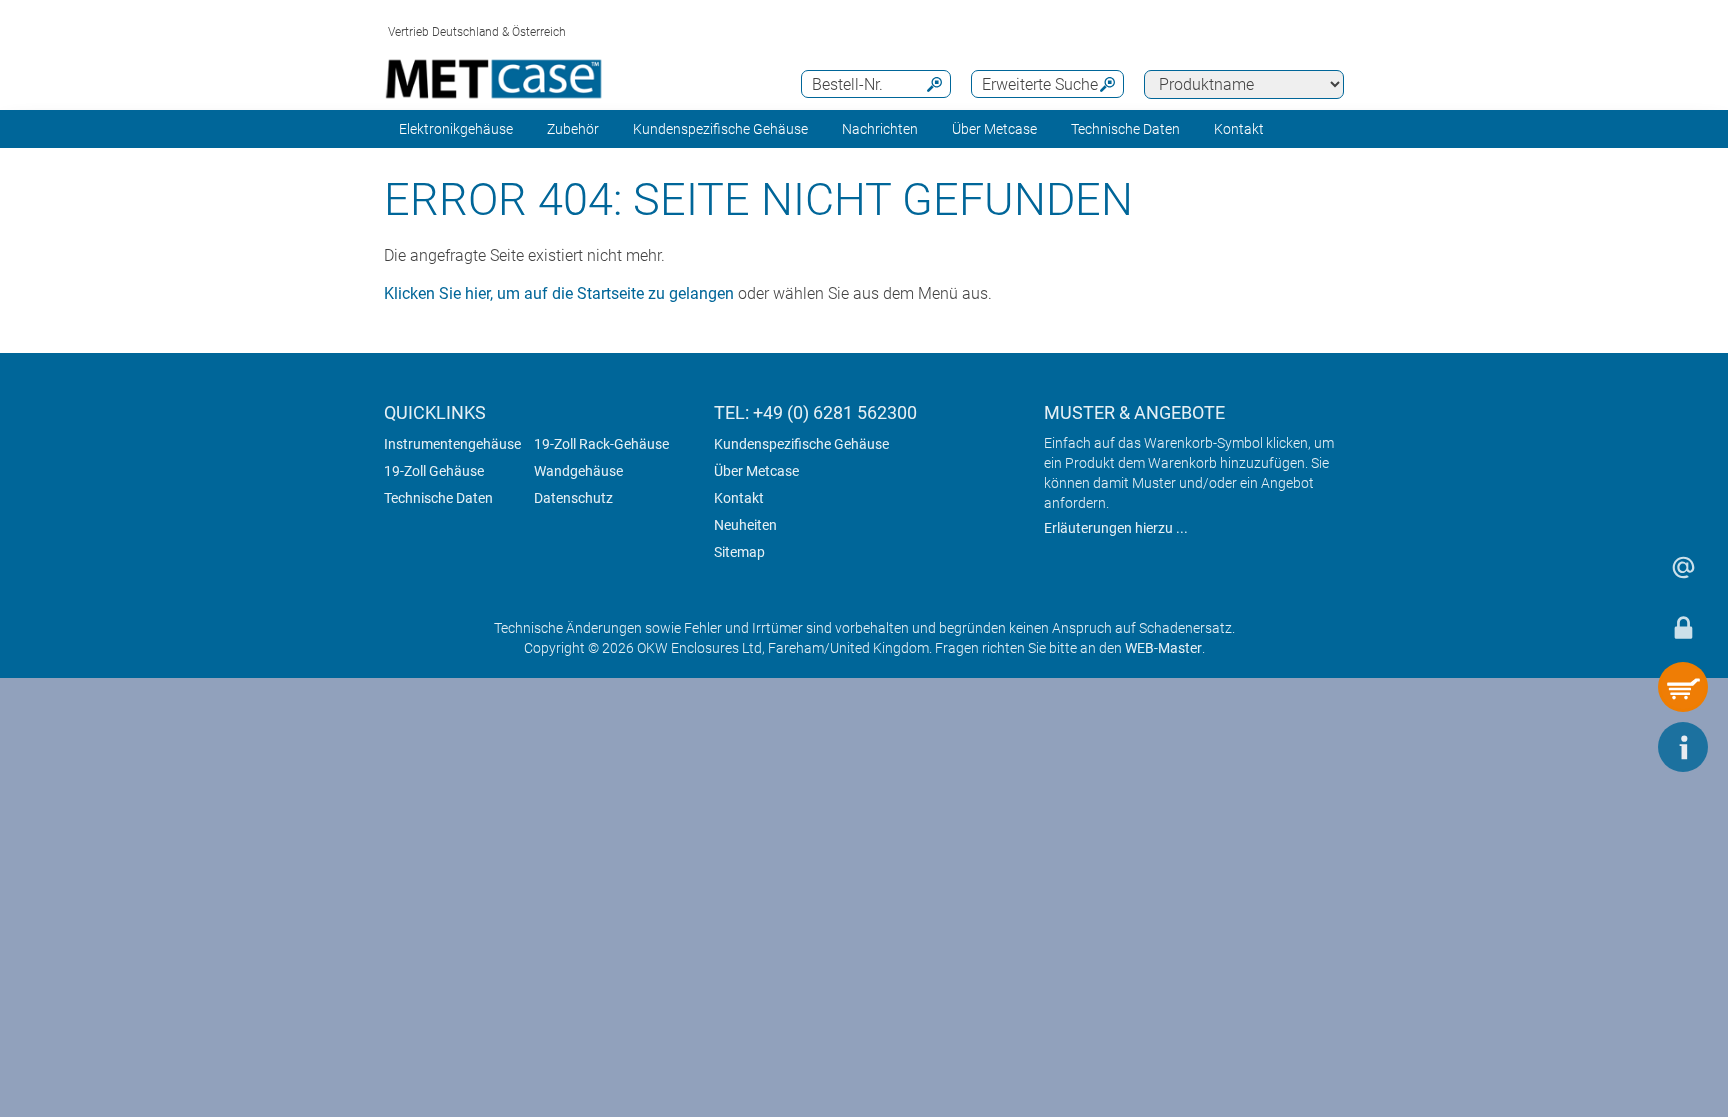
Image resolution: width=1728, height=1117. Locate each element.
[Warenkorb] (1683, 687)
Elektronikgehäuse (456, 129)
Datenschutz (573, 498)
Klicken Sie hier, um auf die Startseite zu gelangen (559, 293)
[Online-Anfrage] (1683, 567)
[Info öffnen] (1683, 747)
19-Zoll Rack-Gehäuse (601, 444)
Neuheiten (745, 525)
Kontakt (739, 498)
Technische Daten (438, 498)
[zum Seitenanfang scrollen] (1623, 747)
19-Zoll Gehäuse (434, 471)
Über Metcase (756, 471)
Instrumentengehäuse (452, 444)
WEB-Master (1163, 648)
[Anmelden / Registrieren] (1683, 627)
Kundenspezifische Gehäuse (720, 129)
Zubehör (573, 129)
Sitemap (739, 552)
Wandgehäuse (578, 471)
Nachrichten (880, 129)
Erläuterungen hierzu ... (1116, 528)
